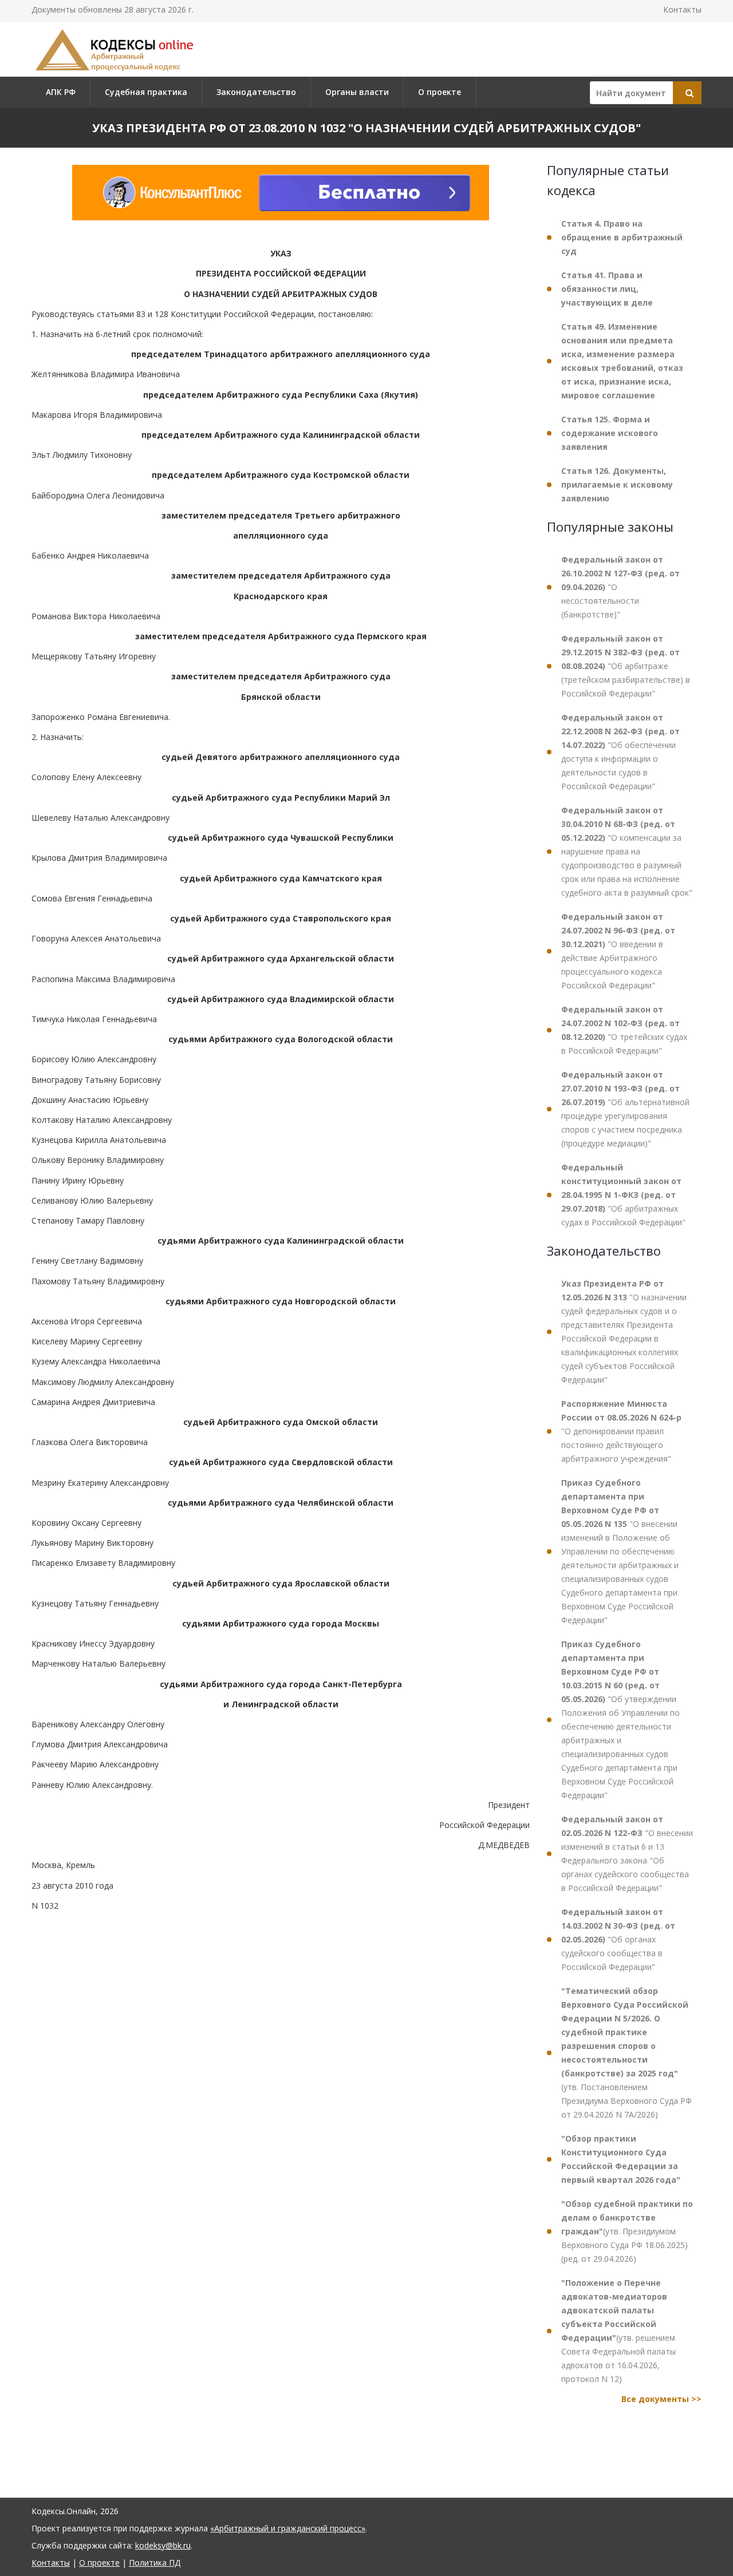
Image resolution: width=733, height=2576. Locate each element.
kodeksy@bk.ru (163, 2545)
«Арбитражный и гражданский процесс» (288, 2528)
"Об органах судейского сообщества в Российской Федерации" (618, 1939)
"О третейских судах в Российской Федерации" (624, 1030)
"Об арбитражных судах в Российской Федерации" (623, 1195)
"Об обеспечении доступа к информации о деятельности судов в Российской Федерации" (620, 752)
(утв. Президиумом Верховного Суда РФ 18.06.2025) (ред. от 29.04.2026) (627, 2231)
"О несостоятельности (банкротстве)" (620, 587)
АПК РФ (61, 92)
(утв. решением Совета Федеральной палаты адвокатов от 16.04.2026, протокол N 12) (618, 2331)
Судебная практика (146, 92)
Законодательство (256, 92)
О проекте (440, 92)
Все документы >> (661, 2399)
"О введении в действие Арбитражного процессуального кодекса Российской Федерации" (618, 951)
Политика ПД (155, 2563)
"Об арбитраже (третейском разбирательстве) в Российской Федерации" (626, 666)
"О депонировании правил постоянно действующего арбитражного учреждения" (621, 1431)
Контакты (682, 9)
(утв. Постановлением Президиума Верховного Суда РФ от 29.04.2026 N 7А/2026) (626, 2053)
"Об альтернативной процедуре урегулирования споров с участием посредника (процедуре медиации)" (625, 1109)
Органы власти (357, 92)
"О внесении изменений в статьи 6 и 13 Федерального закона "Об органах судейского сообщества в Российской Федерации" (627, 1853)
